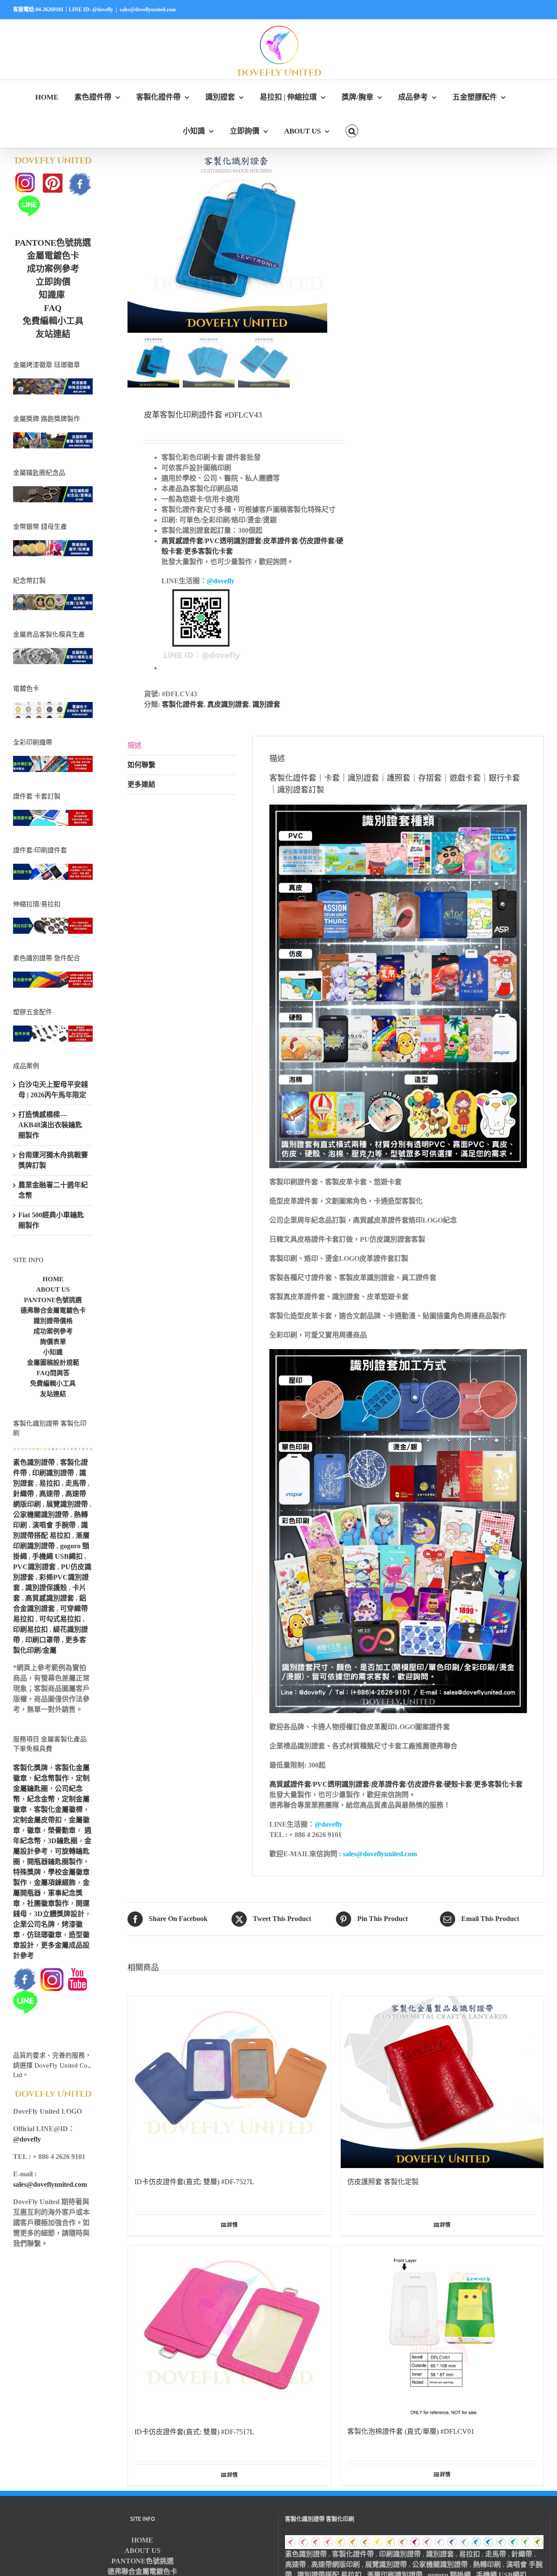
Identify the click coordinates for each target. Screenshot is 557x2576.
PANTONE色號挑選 (53, 243)
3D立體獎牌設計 (59, 1914)
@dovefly (221, 581)
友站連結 (53, 334)
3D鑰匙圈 (63, 1841)
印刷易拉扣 (30, 1629)
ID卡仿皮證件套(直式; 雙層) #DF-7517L (194, 2432)
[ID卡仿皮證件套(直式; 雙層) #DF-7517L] (230, 2332)
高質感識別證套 (50, 1598)
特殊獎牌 (27, 1872)
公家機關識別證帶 (41, 1515)
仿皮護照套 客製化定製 (383, 2182)
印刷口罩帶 (43, 1640)
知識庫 (52, 295)
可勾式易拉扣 (60, 1619)
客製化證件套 (183, 704)
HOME (53, 1279)
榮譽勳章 (62, 1830)
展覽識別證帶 (67, 1504)
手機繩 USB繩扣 (58, 1556)
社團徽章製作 (48, 1903)
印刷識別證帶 (53, 1473)
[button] (352, 131)
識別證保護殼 (46, 1588)
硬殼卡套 (458, 1784)
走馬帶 (76, 1483)
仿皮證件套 (317, 541)
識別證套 (266, 704)
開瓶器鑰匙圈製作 (55, 1862)
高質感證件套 (182, 541)
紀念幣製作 (51, 1778)
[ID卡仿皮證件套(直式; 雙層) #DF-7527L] (230, 2082)
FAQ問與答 (53, 1373)
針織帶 (23, 1494)
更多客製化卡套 (208, 551)
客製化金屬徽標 (58, 1809)
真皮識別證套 (228, 704)
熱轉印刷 (487, 2564)
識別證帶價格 (53, 1321)
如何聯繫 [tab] (141, 765)
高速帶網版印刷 (336, 2564)
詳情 (232, 2225)
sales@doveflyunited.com (148, 10)
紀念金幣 (41, 1799)
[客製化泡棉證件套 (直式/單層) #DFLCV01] (442, 2332)
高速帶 (50, 1494)
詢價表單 (53, 1342)
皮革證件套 (281, 541)
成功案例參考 (53, 269)
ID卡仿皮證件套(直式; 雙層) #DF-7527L (194, 2182)
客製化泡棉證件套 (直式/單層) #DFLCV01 (411, 2431)
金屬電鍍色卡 (53, 256)
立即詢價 (53, 282)
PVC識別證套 (34, 1567)
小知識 (53, 1352)
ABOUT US (53, 1290)
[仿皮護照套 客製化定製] (442, 2082)
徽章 (34, 1830)
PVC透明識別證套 (233, 541)
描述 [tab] (134, 745)
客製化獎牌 (30, 1768)
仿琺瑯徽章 (44, 1935)
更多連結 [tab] (141, 784)
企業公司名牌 (34, 1924)
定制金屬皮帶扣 (37, 1820)
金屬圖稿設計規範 (53, 1363)
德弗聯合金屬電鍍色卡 (53, 1310)
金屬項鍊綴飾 (55, 1883)
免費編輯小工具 (53, 321)
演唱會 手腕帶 (54, 1525)
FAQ (53, 308)
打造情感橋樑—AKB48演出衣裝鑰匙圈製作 (50, 1125)
